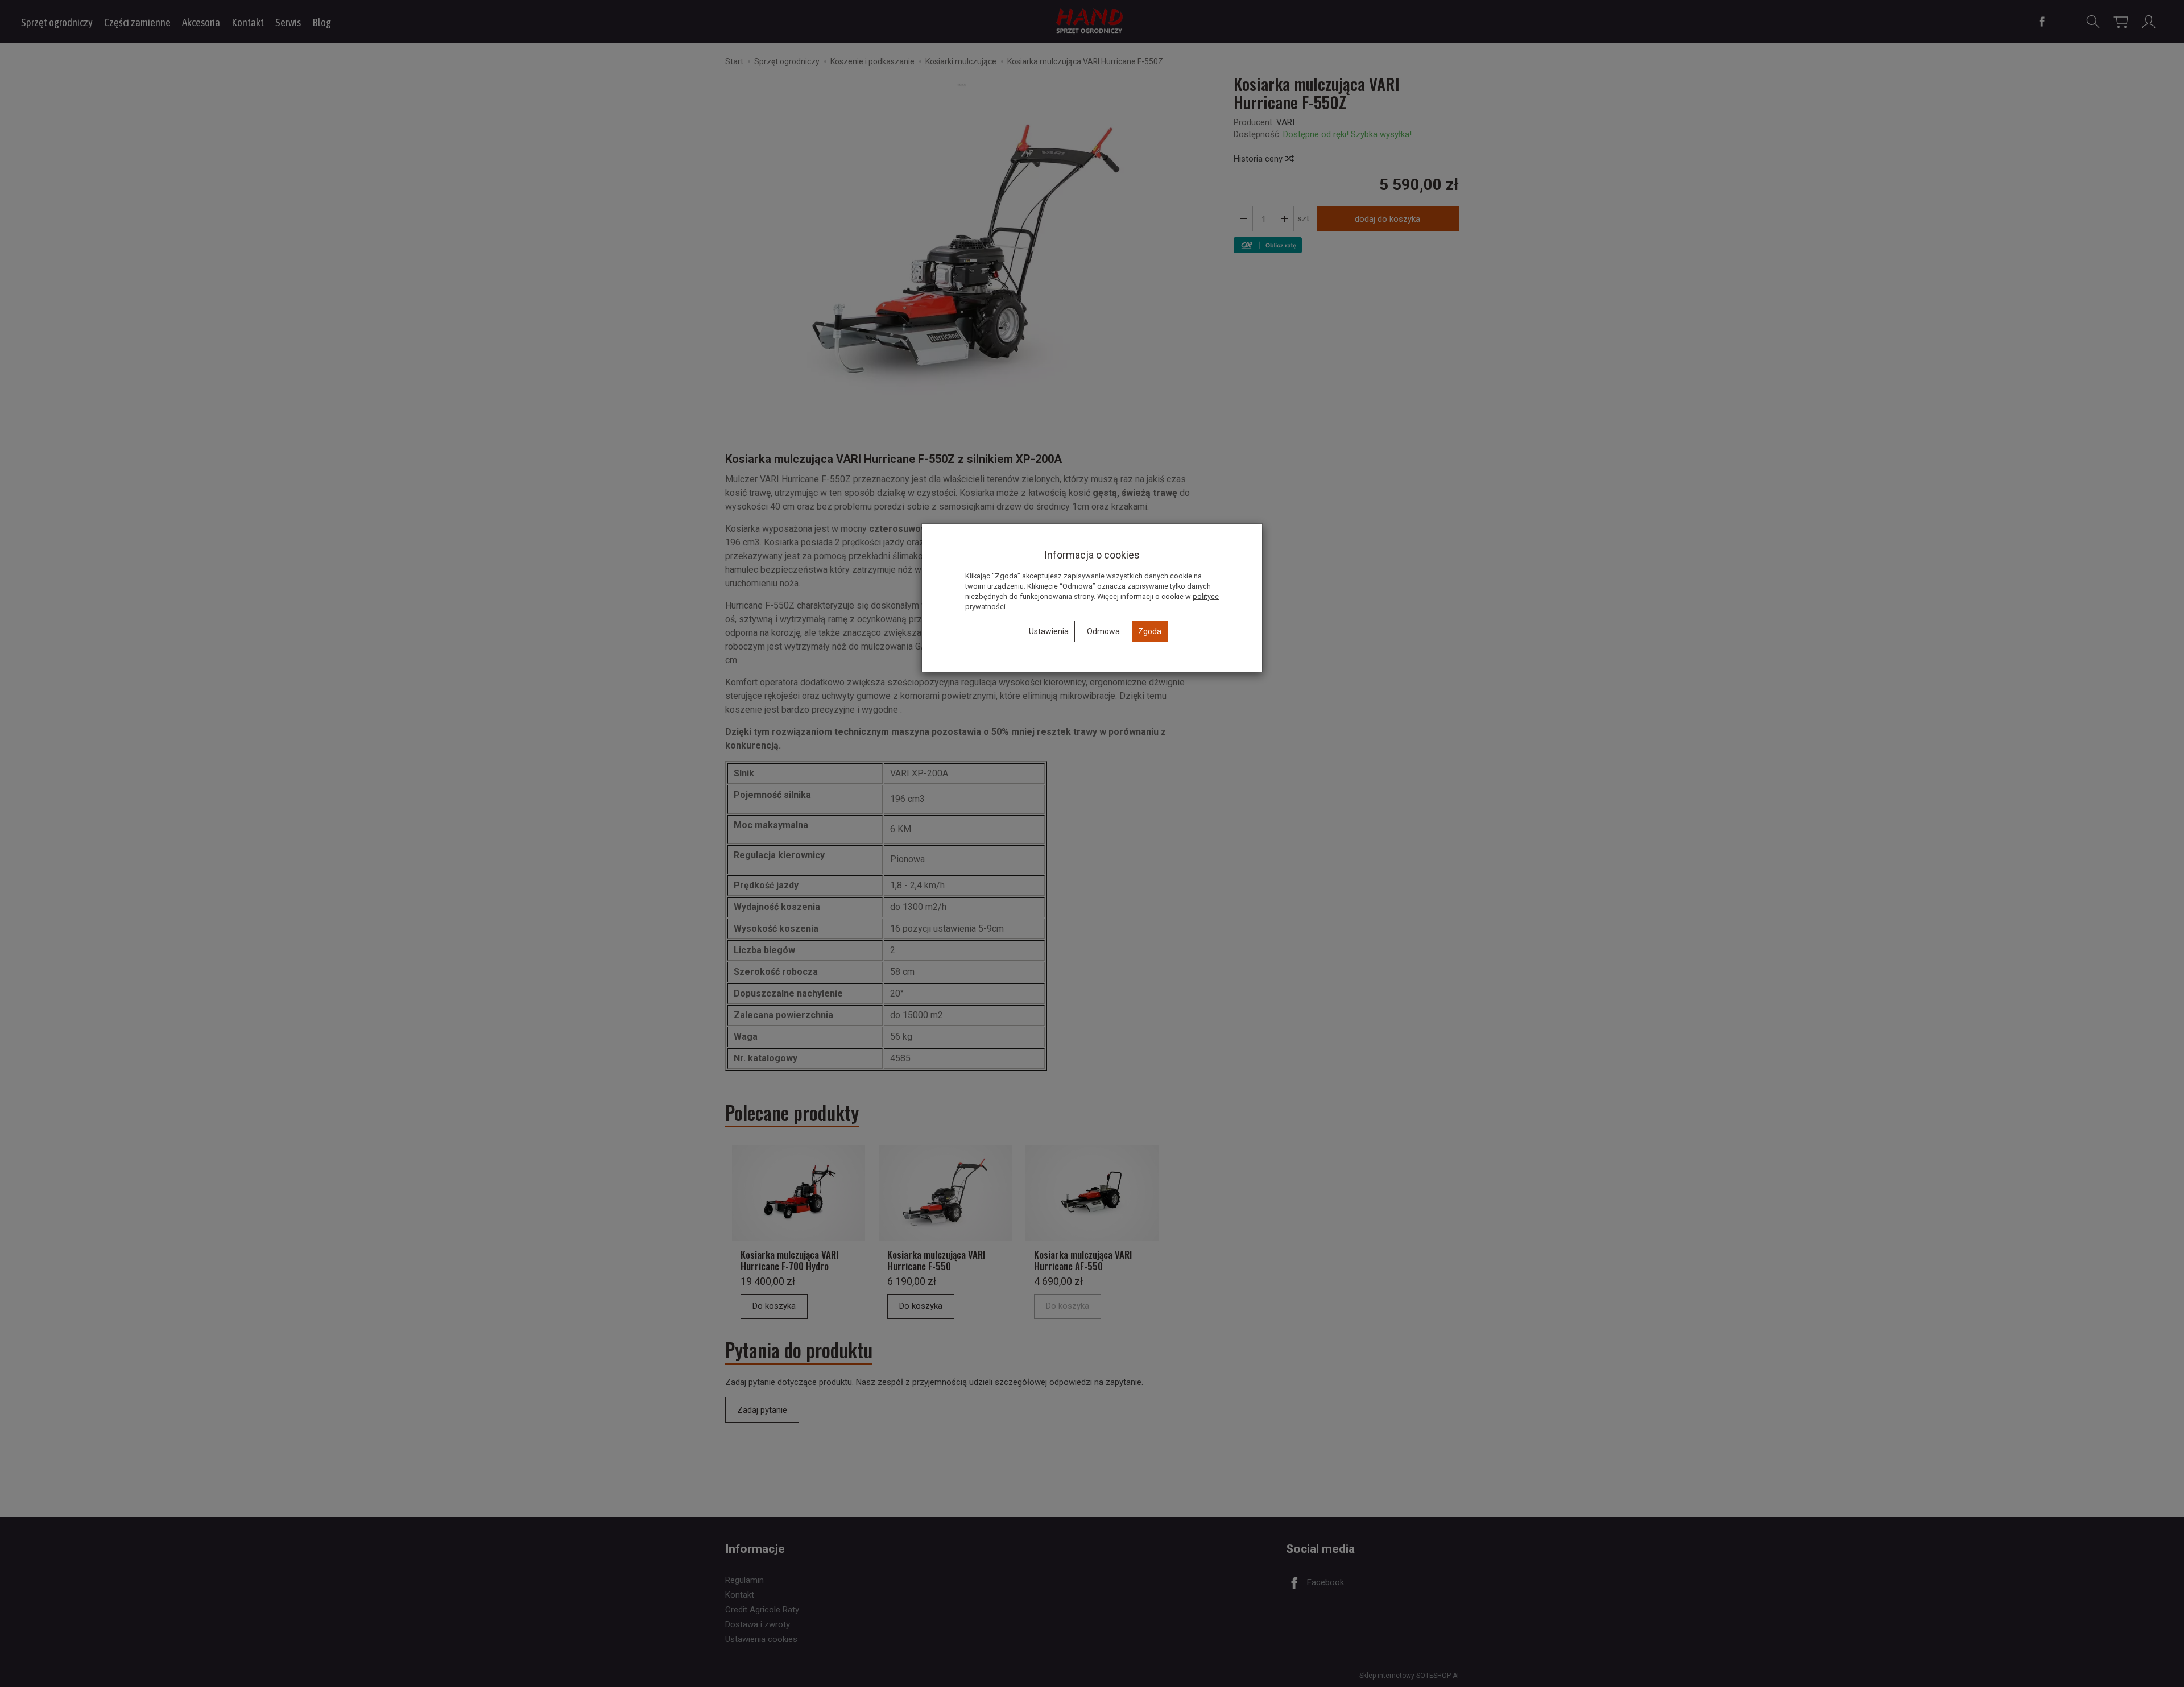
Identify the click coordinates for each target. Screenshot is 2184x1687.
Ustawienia (1049, 631)
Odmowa (1103, 631)
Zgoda (1150, 631)
